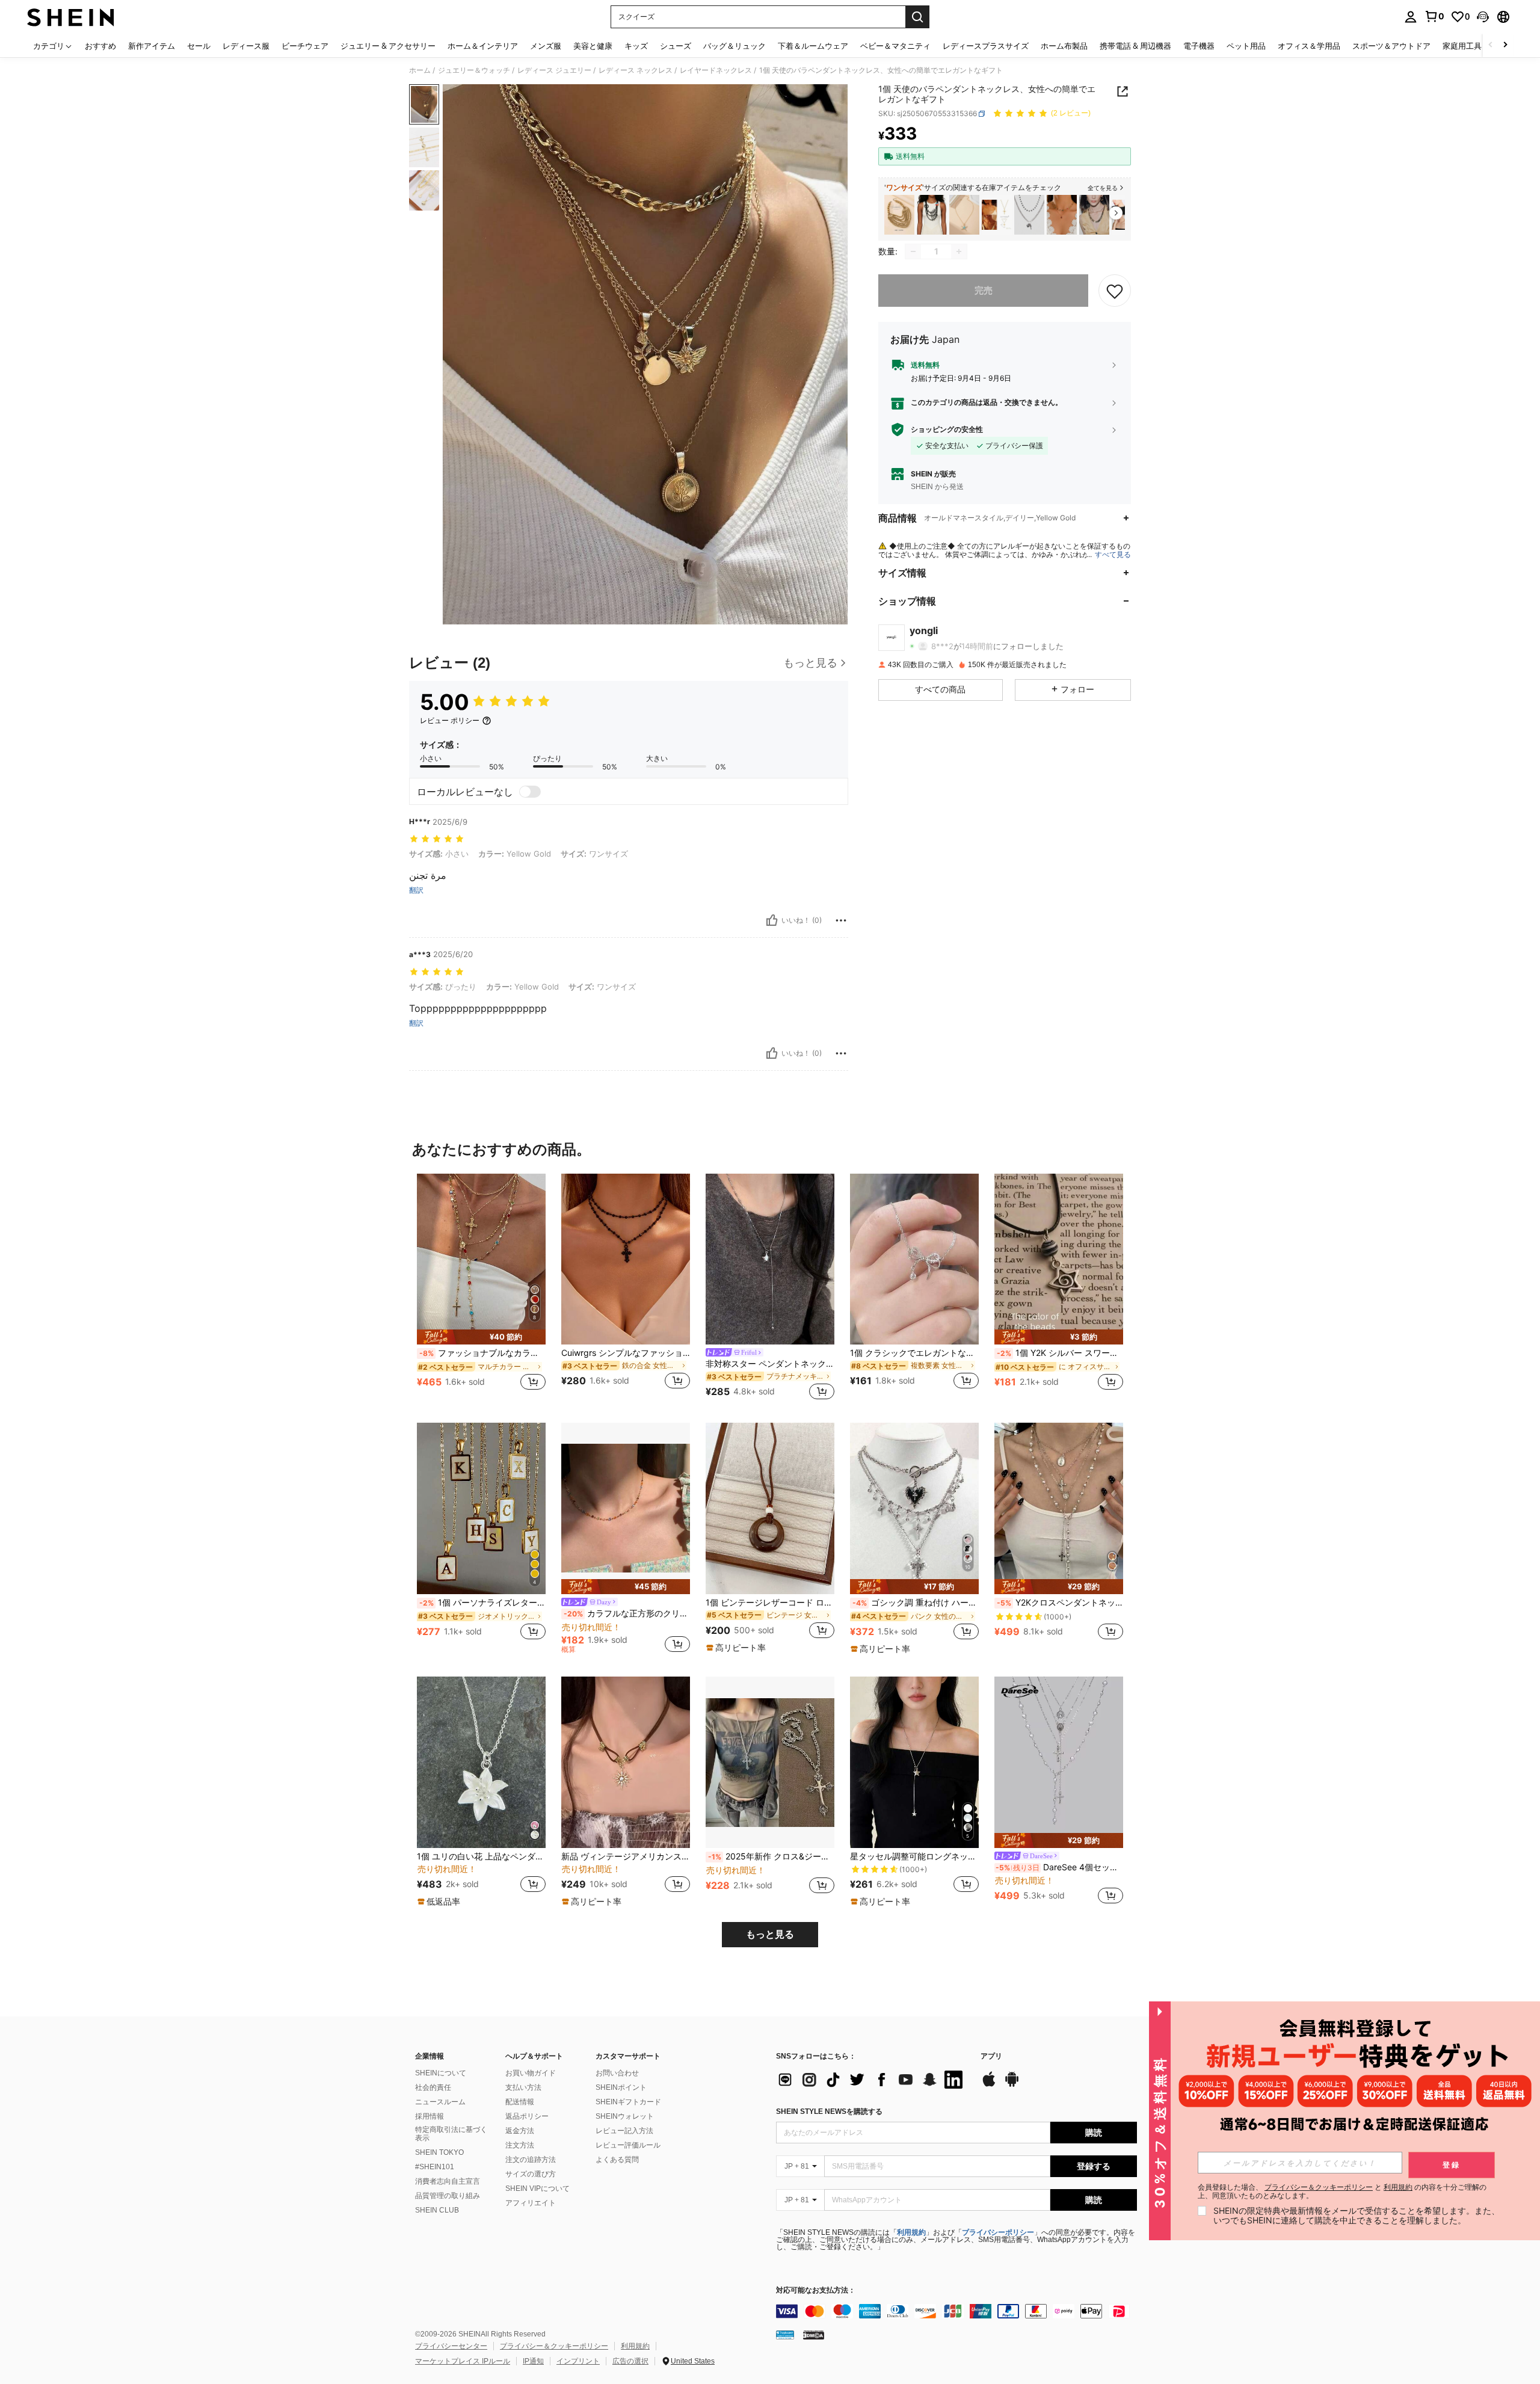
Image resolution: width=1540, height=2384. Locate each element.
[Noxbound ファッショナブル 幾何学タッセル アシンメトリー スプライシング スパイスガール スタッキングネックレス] (1094, 215)
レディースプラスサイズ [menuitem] (986, 46)
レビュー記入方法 (624, 2131)
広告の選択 (630, 2361)
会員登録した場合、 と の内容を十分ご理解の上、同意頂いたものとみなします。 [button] (1342, 2191)
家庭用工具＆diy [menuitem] (1471, 46)
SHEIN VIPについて (537, 2188)
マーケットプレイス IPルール (463, 2361)
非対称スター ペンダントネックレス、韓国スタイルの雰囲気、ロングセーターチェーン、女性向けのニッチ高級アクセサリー (770, 1364)
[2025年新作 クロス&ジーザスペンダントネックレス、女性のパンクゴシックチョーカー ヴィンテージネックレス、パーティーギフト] (770, 1762)
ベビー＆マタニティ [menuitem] (895, 46)
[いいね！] (772, 920)
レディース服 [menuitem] (246, 46)
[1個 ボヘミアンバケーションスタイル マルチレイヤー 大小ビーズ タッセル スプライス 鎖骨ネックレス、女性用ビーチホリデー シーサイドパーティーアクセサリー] (899, 215)
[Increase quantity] (959, 251)
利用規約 (911, 2232)
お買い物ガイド (531, 2073)
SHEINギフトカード (628, 2102)
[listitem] (899, 215)
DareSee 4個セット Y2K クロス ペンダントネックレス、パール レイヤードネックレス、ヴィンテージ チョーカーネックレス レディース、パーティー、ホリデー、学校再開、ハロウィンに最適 (1059, 1867)
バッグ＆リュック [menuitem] (735, 46)
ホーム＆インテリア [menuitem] (483, 46)
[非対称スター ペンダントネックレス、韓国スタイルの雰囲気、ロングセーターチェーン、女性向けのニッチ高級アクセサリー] (770, 1259)
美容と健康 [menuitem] (593, 46)
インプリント (578, 2361)
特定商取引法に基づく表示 (451, 2134)
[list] (872, 2080)
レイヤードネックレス (716, 70)
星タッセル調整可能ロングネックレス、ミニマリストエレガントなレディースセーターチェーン (914, 1856)
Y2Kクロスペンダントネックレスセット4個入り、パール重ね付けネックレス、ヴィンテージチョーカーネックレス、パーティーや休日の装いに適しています (1060, 1603)
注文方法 (520, 2145)
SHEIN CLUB (437, 2210)
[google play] (1012, 2085)
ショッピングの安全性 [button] (947, 430)
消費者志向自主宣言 (448, 2181)
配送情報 (520, 2102)
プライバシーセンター (451, 2346)
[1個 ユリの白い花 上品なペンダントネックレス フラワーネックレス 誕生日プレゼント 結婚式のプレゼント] (481, 1762)
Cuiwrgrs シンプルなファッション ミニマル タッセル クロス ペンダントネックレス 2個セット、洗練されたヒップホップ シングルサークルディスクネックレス (626, 1353)
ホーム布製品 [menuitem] (1064, 46)
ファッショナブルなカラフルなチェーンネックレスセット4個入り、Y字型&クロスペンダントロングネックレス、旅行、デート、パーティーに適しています (482, 1353)
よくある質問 (617, 2160)
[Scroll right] (1505, 45)
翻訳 (416, 890)
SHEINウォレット (625, 2116)
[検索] (917, 17)
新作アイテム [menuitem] (152, 46)
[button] (1483, 17)
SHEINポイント (621, 2087)
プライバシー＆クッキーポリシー (554, 2346)
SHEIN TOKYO (439, 2152)
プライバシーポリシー (998, 2232)
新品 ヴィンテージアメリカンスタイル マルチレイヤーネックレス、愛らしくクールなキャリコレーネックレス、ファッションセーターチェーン (626, 1856)
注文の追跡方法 (531, 2160)
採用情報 (430, 2116)
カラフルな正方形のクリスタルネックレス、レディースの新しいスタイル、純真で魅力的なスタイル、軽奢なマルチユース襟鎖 (627, 1613)
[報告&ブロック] (841, 920)
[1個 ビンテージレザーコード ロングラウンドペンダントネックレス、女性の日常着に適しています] (770, 1508)
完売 (984, 290)
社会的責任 (433, 2087)
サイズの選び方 (531, 2174)
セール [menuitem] (199, 46)
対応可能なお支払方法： (816, 2290)
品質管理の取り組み (448, 2196)
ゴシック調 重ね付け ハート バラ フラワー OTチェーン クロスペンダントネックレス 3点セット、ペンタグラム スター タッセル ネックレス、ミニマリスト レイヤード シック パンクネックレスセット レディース (916, 1603)
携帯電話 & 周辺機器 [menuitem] (1135, 46)
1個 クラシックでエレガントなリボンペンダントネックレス (914, 1353)
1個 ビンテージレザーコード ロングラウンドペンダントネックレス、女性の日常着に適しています (770, 1603)
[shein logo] (71, 17)
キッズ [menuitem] (636, 46)
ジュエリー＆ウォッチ (474, 70)
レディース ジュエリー (554, 70)
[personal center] (1411, 17)
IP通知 (533, 2361)
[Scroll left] (1491, 45)
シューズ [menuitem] (676, 46)
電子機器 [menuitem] (1199, 46)
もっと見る (770, 1934)
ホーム (420, 70)
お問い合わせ (617, 2073)
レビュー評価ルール (628, 2145)
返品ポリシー (527, 2116)
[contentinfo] (956, 2311)
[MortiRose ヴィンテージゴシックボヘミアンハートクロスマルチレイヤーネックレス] (1029, 215)
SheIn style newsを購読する (829, 2111)
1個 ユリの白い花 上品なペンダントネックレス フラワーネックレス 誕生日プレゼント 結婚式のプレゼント (481, 1856)
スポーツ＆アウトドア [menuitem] (1391, 46)
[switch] (530, 792)
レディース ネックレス (636, 70)
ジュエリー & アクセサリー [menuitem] (388, 46)
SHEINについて (441, 2073)
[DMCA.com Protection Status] (814, 2335)
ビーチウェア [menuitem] (305, 46)
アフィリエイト (531, 2203)
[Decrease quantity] (913, 251)
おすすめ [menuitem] (100, 46)
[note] (481, 1337)
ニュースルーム (440, 2102)
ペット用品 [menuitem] (1246, 46)
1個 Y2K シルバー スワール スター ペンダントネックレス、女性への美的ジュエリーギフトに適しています (1060, 1353)
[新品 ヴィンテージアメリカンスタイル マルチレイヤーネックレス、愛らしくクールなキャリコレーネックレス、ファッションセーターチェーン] (626, 1762)
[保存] (1115, 291)
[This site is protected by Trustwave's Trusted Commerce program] (785, 2335)
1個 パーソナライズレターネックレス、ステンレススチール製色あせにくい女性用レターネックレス (482, 1603)
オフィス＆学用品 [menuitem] (1309, 46)
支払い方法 (523, 2087)
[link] (1434, 16)
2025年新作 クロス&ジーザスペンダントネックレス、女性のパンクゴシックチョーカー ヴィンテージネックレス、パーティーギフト (771, 1856)
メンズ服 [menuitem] (546, 46)
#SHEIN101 (435, 2167)
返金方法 (520, 2131)
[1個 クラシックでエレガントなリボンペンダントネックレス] (914, 1259)
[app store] (989, 2085)
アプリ (991, 2056)
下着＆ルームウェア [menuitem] (813, 46)
